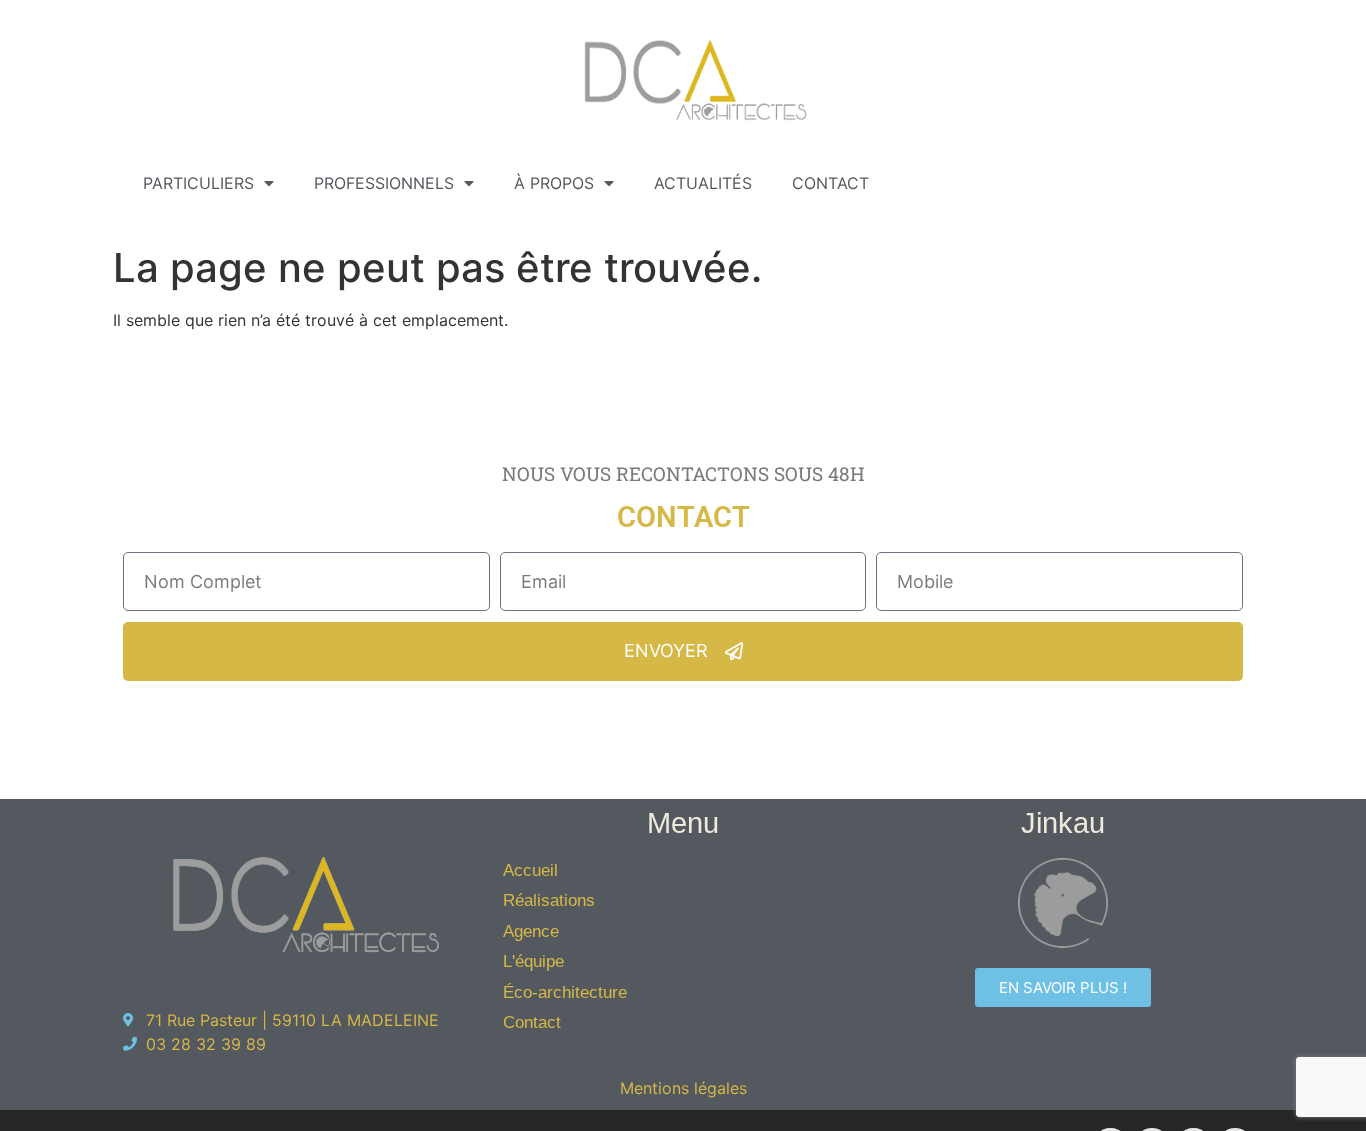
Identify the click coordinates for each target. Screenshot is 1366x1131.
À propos (554, 183)
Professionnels (384, 183)
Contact (830, 183)
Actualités (703, 183)
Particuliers (198, 183)
